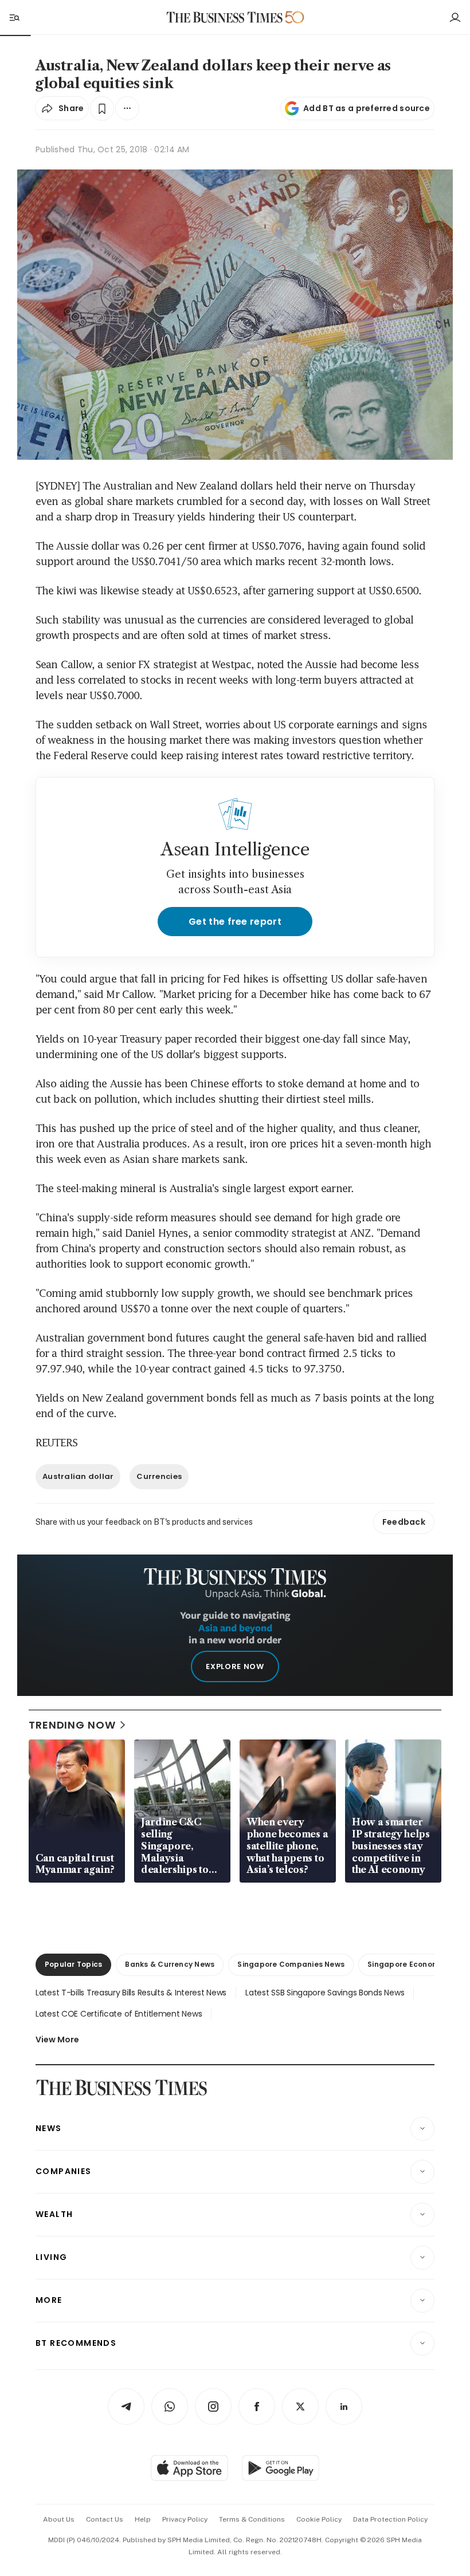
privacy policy (185, 2519)
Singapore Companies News (291, 1964)
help (143, 2519)
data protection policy (390, 2519)
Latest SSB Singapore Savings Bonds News (325, 1993)
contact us (105, 2519)
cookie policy (319, 2519)
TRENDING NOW (72, 1725)
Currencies (159, 1476)
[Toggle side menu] (14, 17)
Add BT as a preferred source (367, 108)
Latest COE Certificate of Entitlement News (119, 2014)
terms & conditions (252, 2519)
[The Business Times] (225, 17)
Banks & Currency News (170, 1964)
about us (59, 2519)
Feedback (404, 1522)
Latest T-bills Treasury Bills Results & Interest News (131, 1993)
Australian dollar (78, 1476)
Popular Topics (73, 1964)
